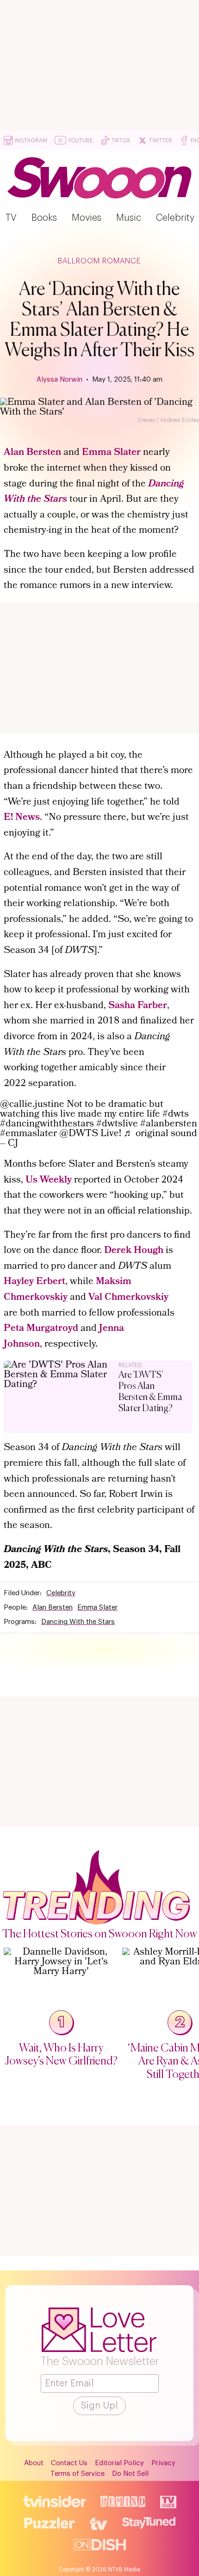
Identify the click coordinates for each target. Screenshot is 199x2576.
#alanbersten (169, 1124)
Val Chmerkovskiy (128, 1298)
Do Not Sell (130, 2474)
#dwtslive (117, 1124)
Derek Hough (134, 1251)
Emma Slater (111, 453)
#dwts (176, 1115)
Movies (87, 218)
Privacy (163, 2463)
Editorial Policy (119, 2463)
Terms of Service (78, 2474)
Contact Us (69, 2463)
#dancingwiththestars (47, 1124)
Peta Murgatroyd (41, 1329)
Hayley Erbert (34, 1282)
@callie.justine (32, 1105)
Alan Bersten (32, 453)
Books (44, 218)
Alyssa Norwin (59, 380)
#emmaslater (28, 1134)
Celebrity (175, 218)
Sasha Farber (138, 1006)
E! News (22, 818)
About (34, 2463)
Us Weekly (49, 1180)
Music (129, 218)
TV (11, 218)
